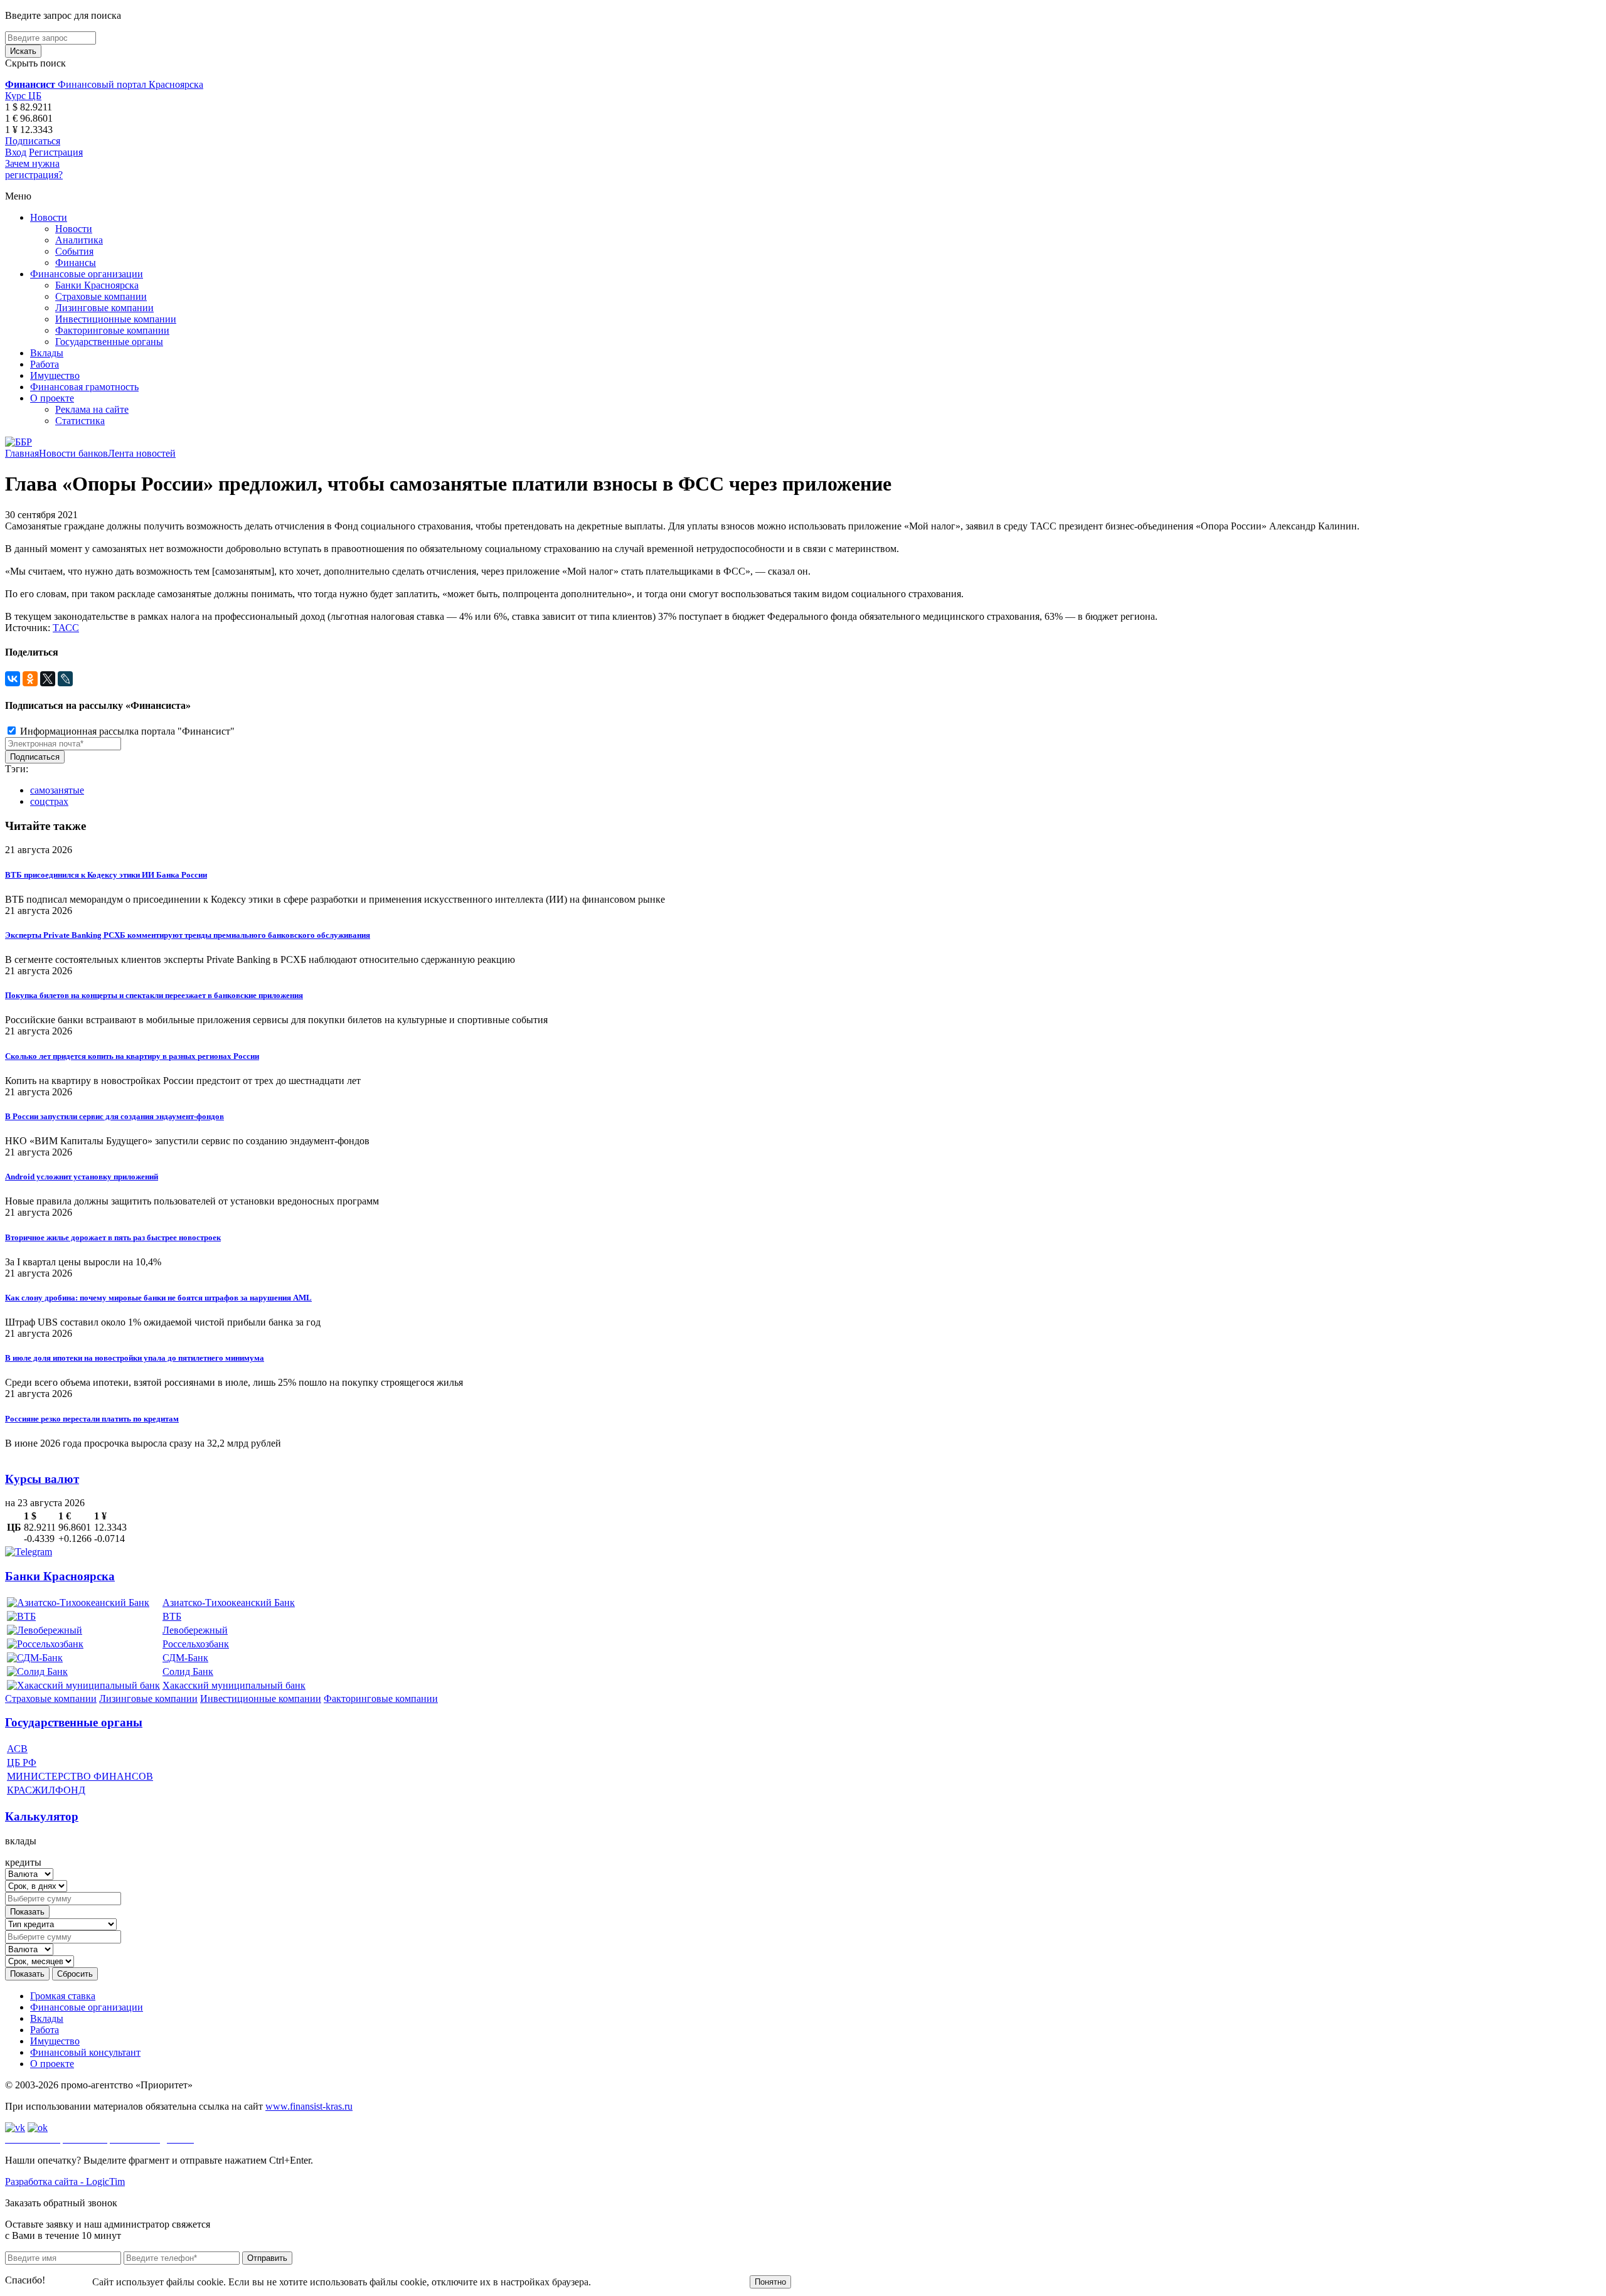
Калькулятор (42, 1816)
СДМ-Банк (185, 1658)
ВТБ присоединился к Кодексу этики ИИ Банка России (106, 875)
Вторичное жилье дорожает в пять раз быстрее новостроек (113, 1237)
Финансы (76, 263)
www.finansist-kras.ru (309, 2106)
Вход (16, 152)
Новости (49, 217)
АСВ (17, 1749)
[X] (48, 679)
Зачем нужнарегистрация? (34, 169)
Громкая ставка (63, 1996)
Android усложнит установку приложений (82, 1177)
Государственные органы (109, 342)
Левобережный (195, 1630)
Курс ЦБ (23, 96)
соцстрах (49, 801)
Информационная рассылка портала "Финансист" (126, 731)
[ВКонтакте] (13, 679)
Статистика (80, 421)
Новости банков (73, 453)
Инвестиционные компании (116, 319)
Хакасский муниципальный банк (234, 1685)
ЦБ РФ (22, 1762)
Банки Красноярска (97, 285)
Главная (22, 453)
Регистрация (56, 152)
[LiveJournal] (65, 679)
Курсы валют (42, 1479)
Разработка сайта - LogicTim (65, 2182)
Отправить (267, 2258)
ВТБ (172, 1616)
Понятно (770, 2282)
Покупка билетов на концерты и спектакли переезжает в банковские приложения (154, 995)
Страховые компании (101, 296)
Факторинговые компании (112, 330)
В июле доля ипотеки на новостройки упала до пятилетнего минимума (135, 1358)
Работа (45, 364)
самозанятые (57, 790)
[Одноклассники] (30, 679)
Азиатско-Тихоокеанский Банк (229, 1602)
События (74, 251)
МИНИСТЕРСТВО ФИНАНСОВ (80, 1776)
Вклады (47, 353)
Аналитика (79, 240)
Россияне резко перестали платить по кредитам (92, 1419)
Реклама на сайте (92, 409)
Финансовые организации (87, 274)
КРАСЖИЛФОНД (46, 1790)
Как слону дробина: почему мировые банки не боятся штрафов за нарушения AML (158, 1298)
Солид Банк (188, 1672)
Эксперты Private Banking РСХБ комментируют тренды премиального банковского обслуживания (188, 935)
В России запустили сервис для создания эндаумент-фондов (114, 1116)
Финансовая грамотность (84, 387)
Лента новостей (142, 453)
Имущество (55, 375)
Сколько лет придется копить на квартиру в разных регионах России (132, 1056)
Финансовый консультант (85, 2052)
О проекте (52, 398)
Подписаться (33, 141)
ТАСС (66, 628)
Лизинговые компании (104, 308)
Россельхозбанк (196, 1644)
